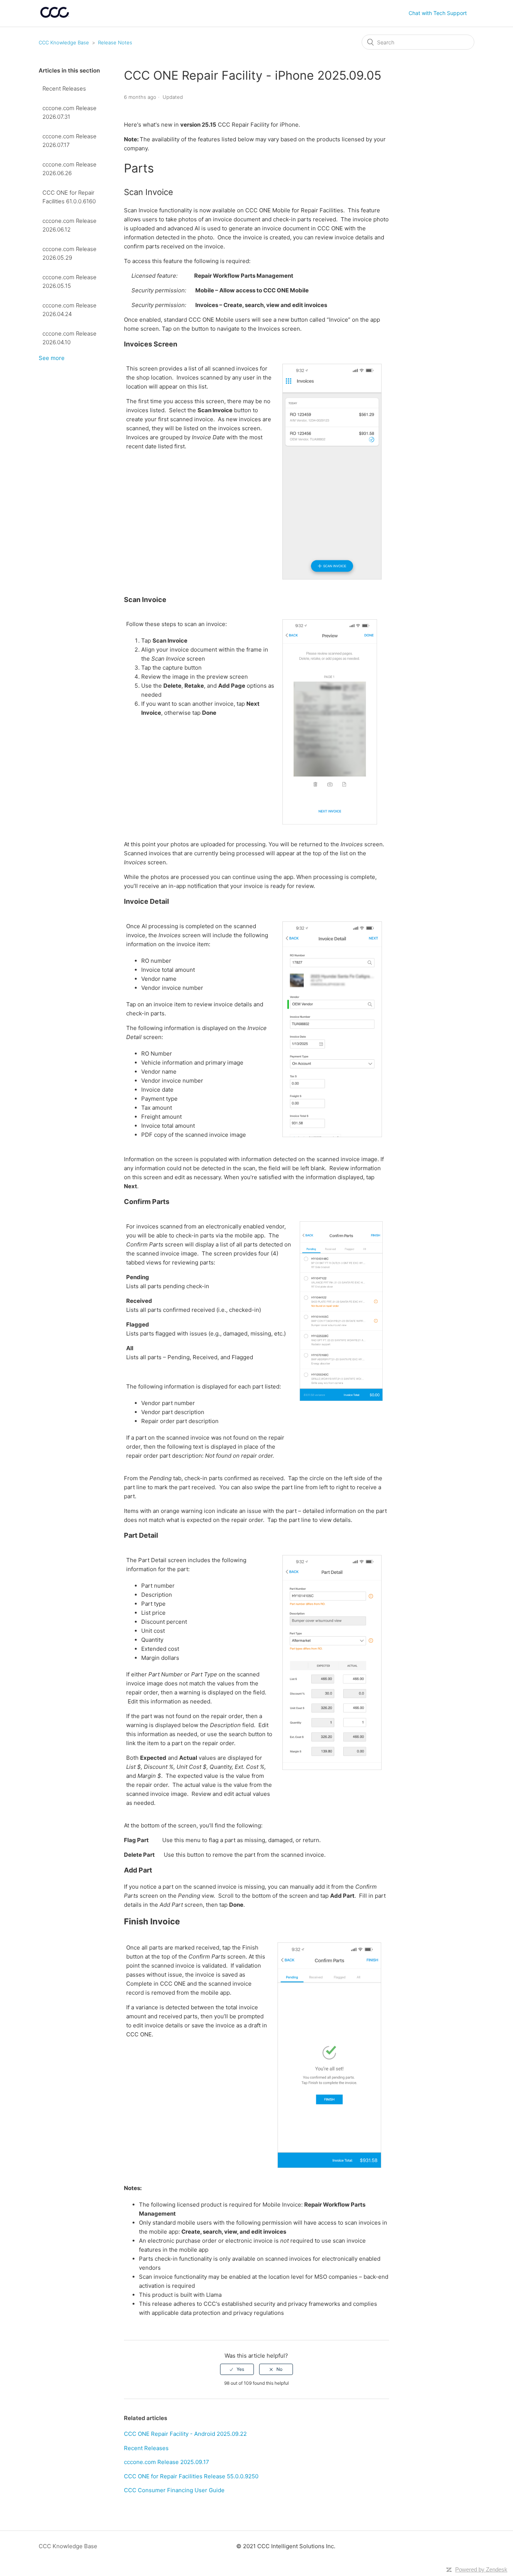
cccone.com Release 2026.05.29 (69, 253)
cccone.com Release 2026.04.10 (69, 338)
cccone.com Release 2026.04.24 (69, 310)
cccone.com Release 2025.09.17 (167, 2462)
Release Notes (115, 42)
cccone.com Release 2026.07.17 (69, 141)
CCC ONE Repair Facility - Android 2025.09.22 (185, 2434)
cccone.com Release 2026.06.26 (69, 169)
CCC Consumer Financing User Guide (174, 2490)
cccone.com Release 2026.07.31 (69, 112)
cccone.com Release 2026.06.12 (69, 225)
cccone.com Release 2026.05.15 (69, 281)
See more (52, 358)
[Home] (55, 17)
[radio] (237, 2369)
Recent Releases (64, 88)
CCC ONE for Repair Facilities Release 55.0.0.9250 (191, 2476)
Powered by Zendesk (481, 2569)
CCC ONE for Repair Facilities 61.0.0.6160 (69, 197)
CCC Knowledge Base (64, 42)
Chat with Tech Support (438, 13)
